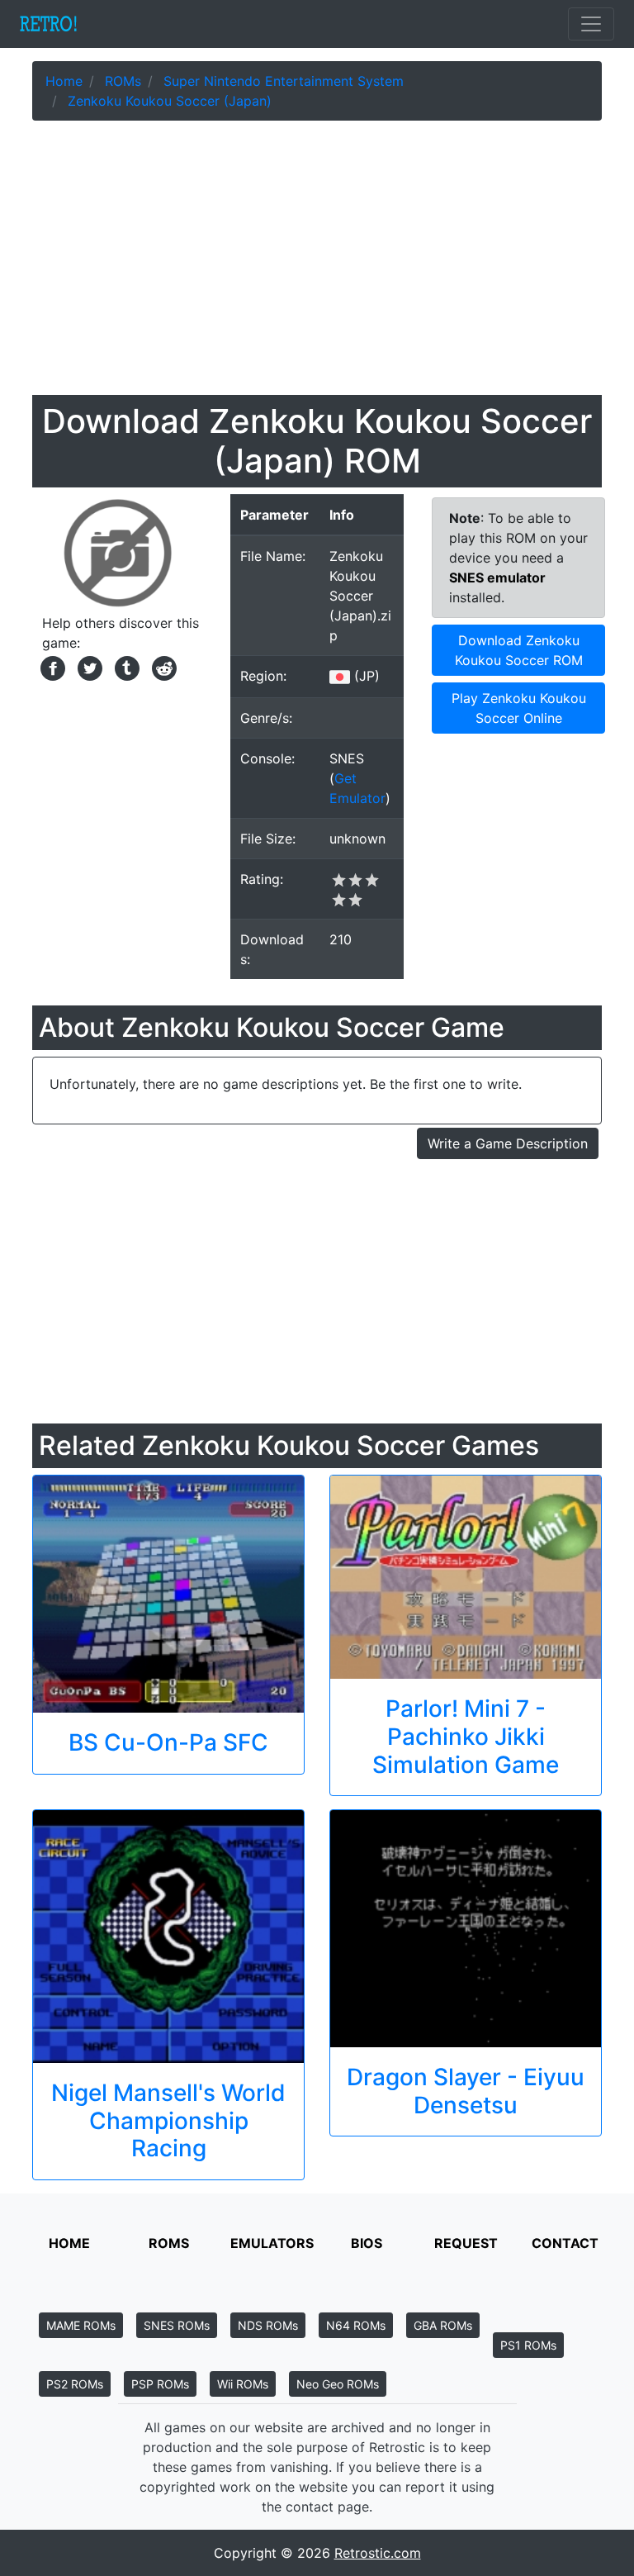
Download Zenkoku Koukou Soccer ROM (519, 650)
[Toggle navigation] (591, 24)
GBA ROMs (443, 2325)
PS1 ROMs (528, 2345)
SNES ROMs (177, 2325)
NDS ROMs (268, 2325)
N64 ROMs (356, 2325)
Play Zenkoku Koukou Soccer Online (519, 708)
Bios (367, 2243)
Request (466, 2243)
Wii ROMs (243, 2384)
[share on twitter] (88, 667)
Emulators (272, 2243)
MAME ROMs (81, 2325)
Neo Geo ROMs (338, 2384)
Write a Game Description (508, 1143)
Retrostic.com (378, 2553)
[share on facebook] (51, 667)
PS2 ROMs (75, 2384)
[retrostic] (49, 24)
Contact (565, 2243)
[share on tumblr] (125, 667)
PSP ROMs (160, 2384)
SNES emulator (497, 577)
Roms (169, 2243)
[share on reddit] (160, 667)
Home (69, 2243)
